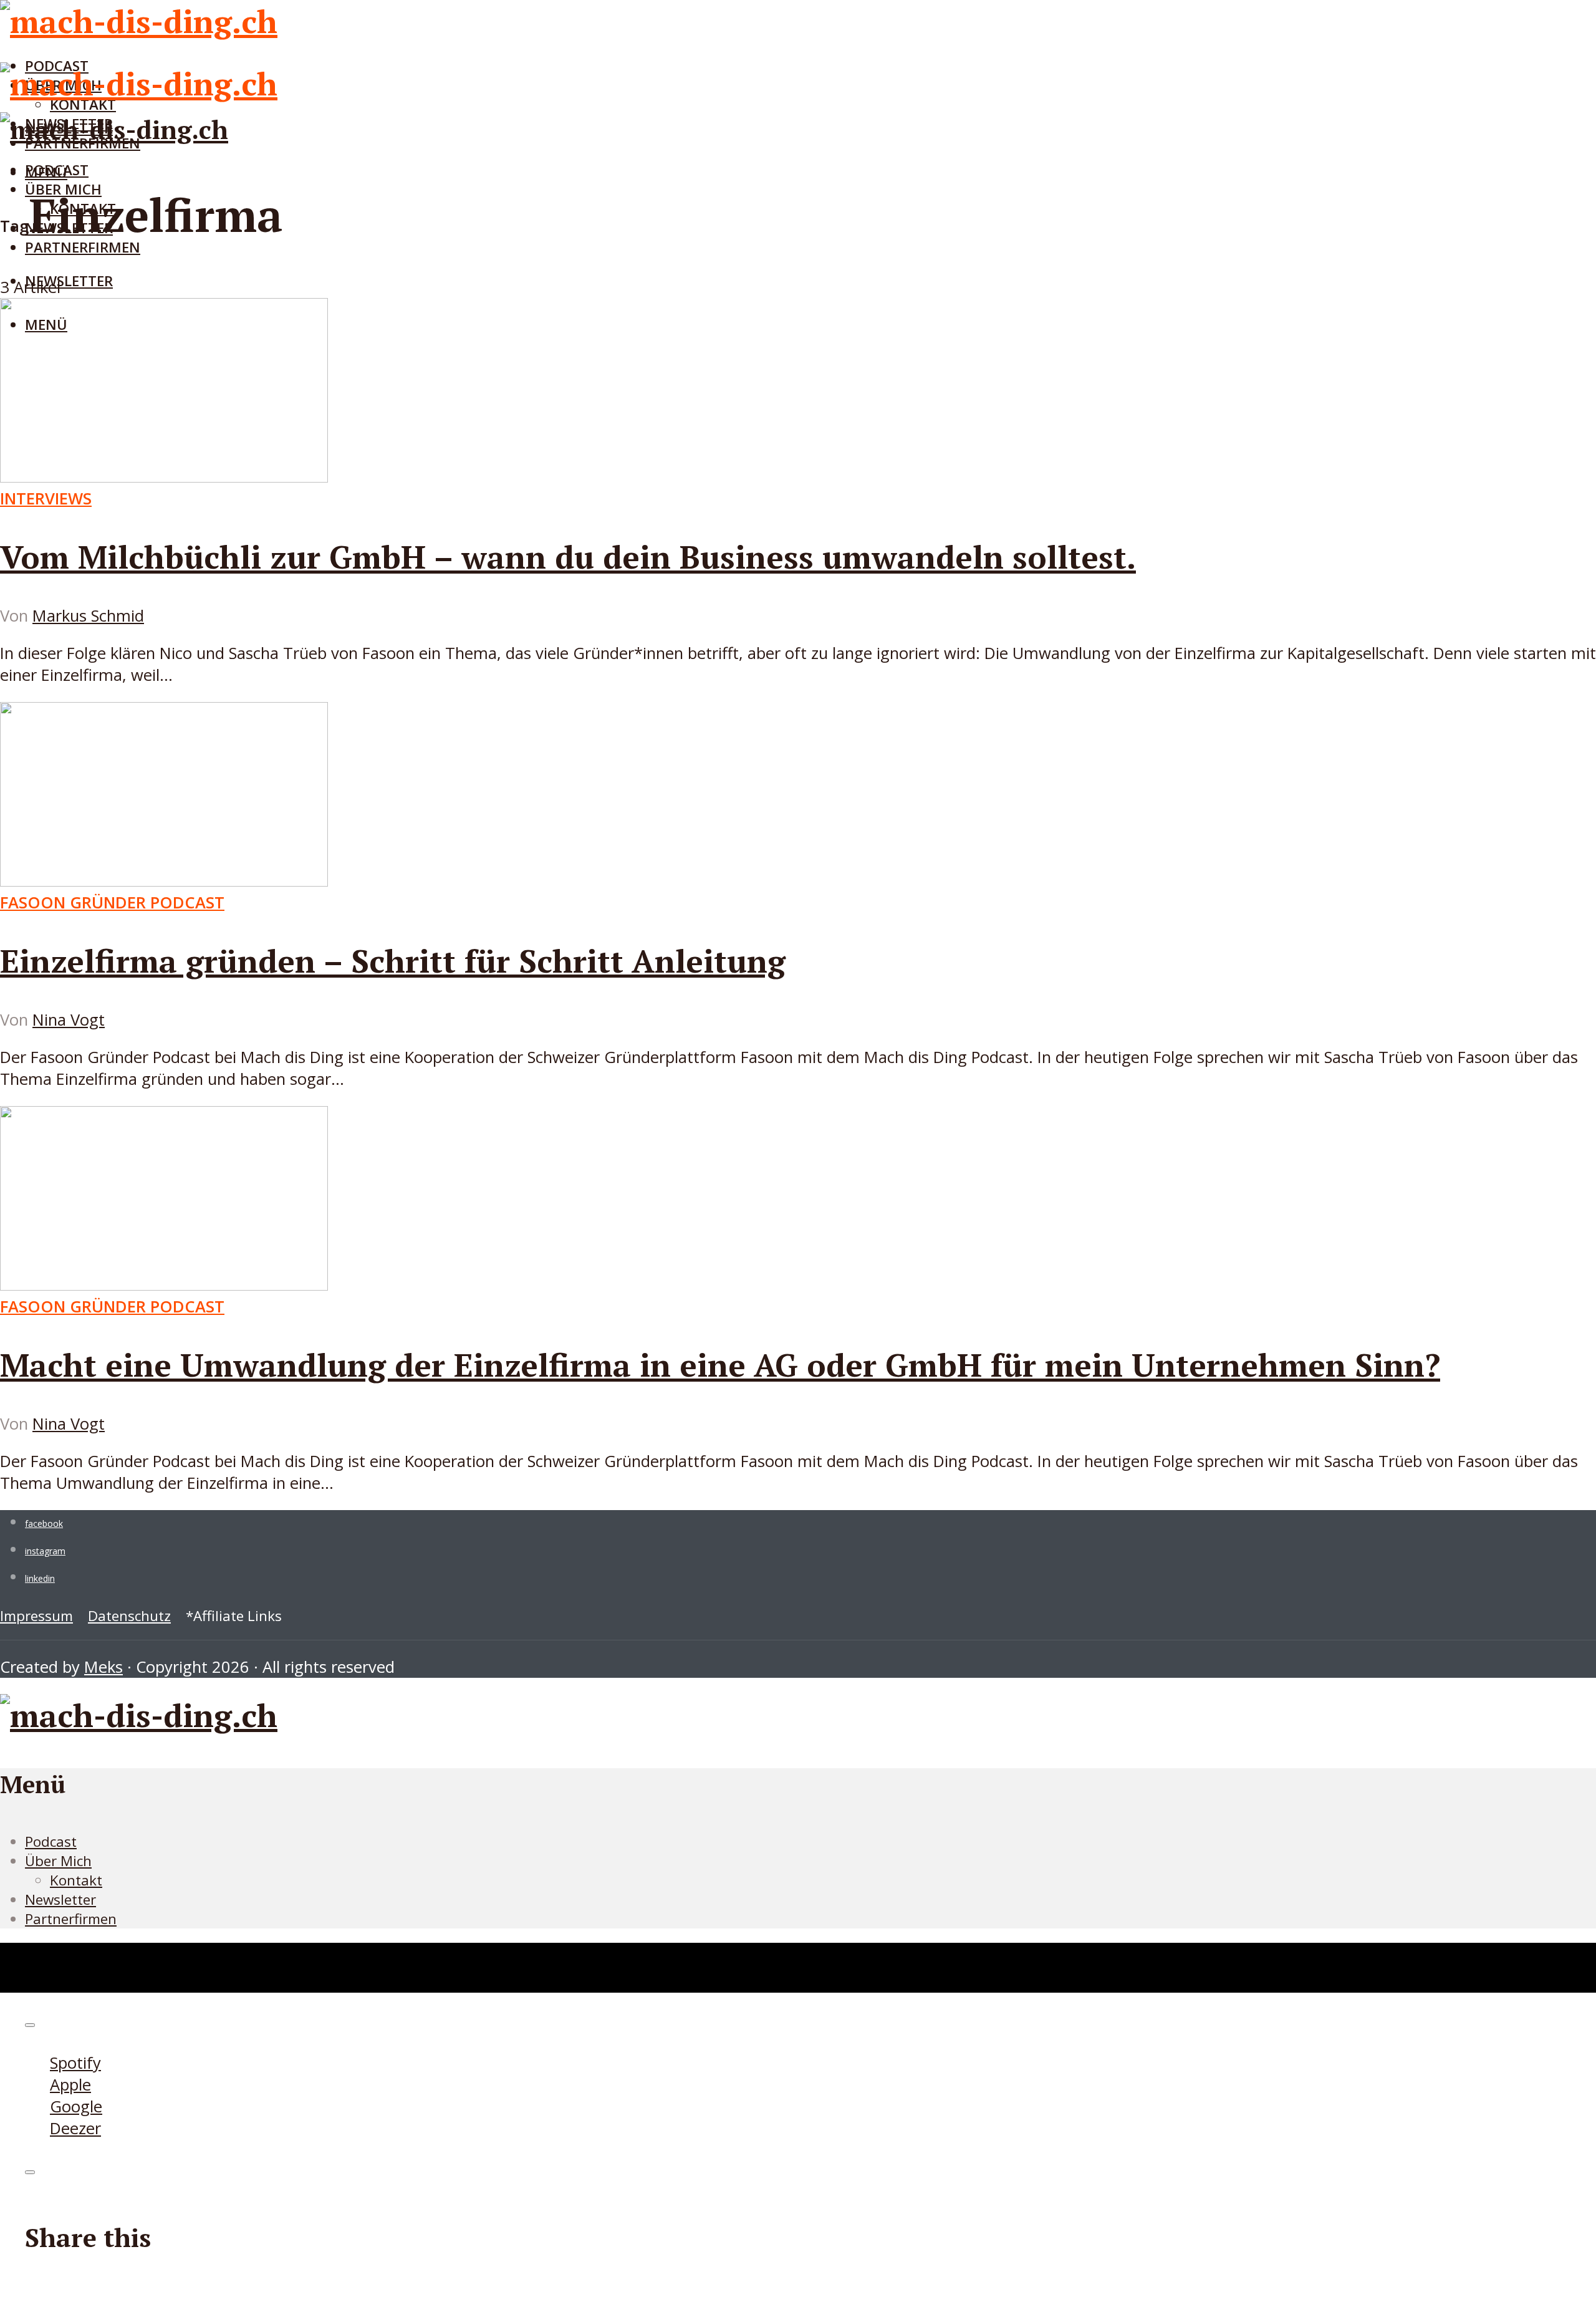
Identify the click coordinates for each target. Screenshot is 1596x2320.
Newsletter (69, 281)
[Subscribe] (30, 2025)
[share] (30, 2172)
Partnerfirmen (83, 247)
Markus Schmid (88, 616)
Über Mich (58, 1861)
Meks (103, 1667)
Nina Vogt (69, 1020)
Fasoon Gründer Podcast (112, 902)
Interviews (46, 498)
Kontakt (76, 1880)
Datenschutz (129, 1616)
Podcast (57, 170)
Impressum (36, 1616)
